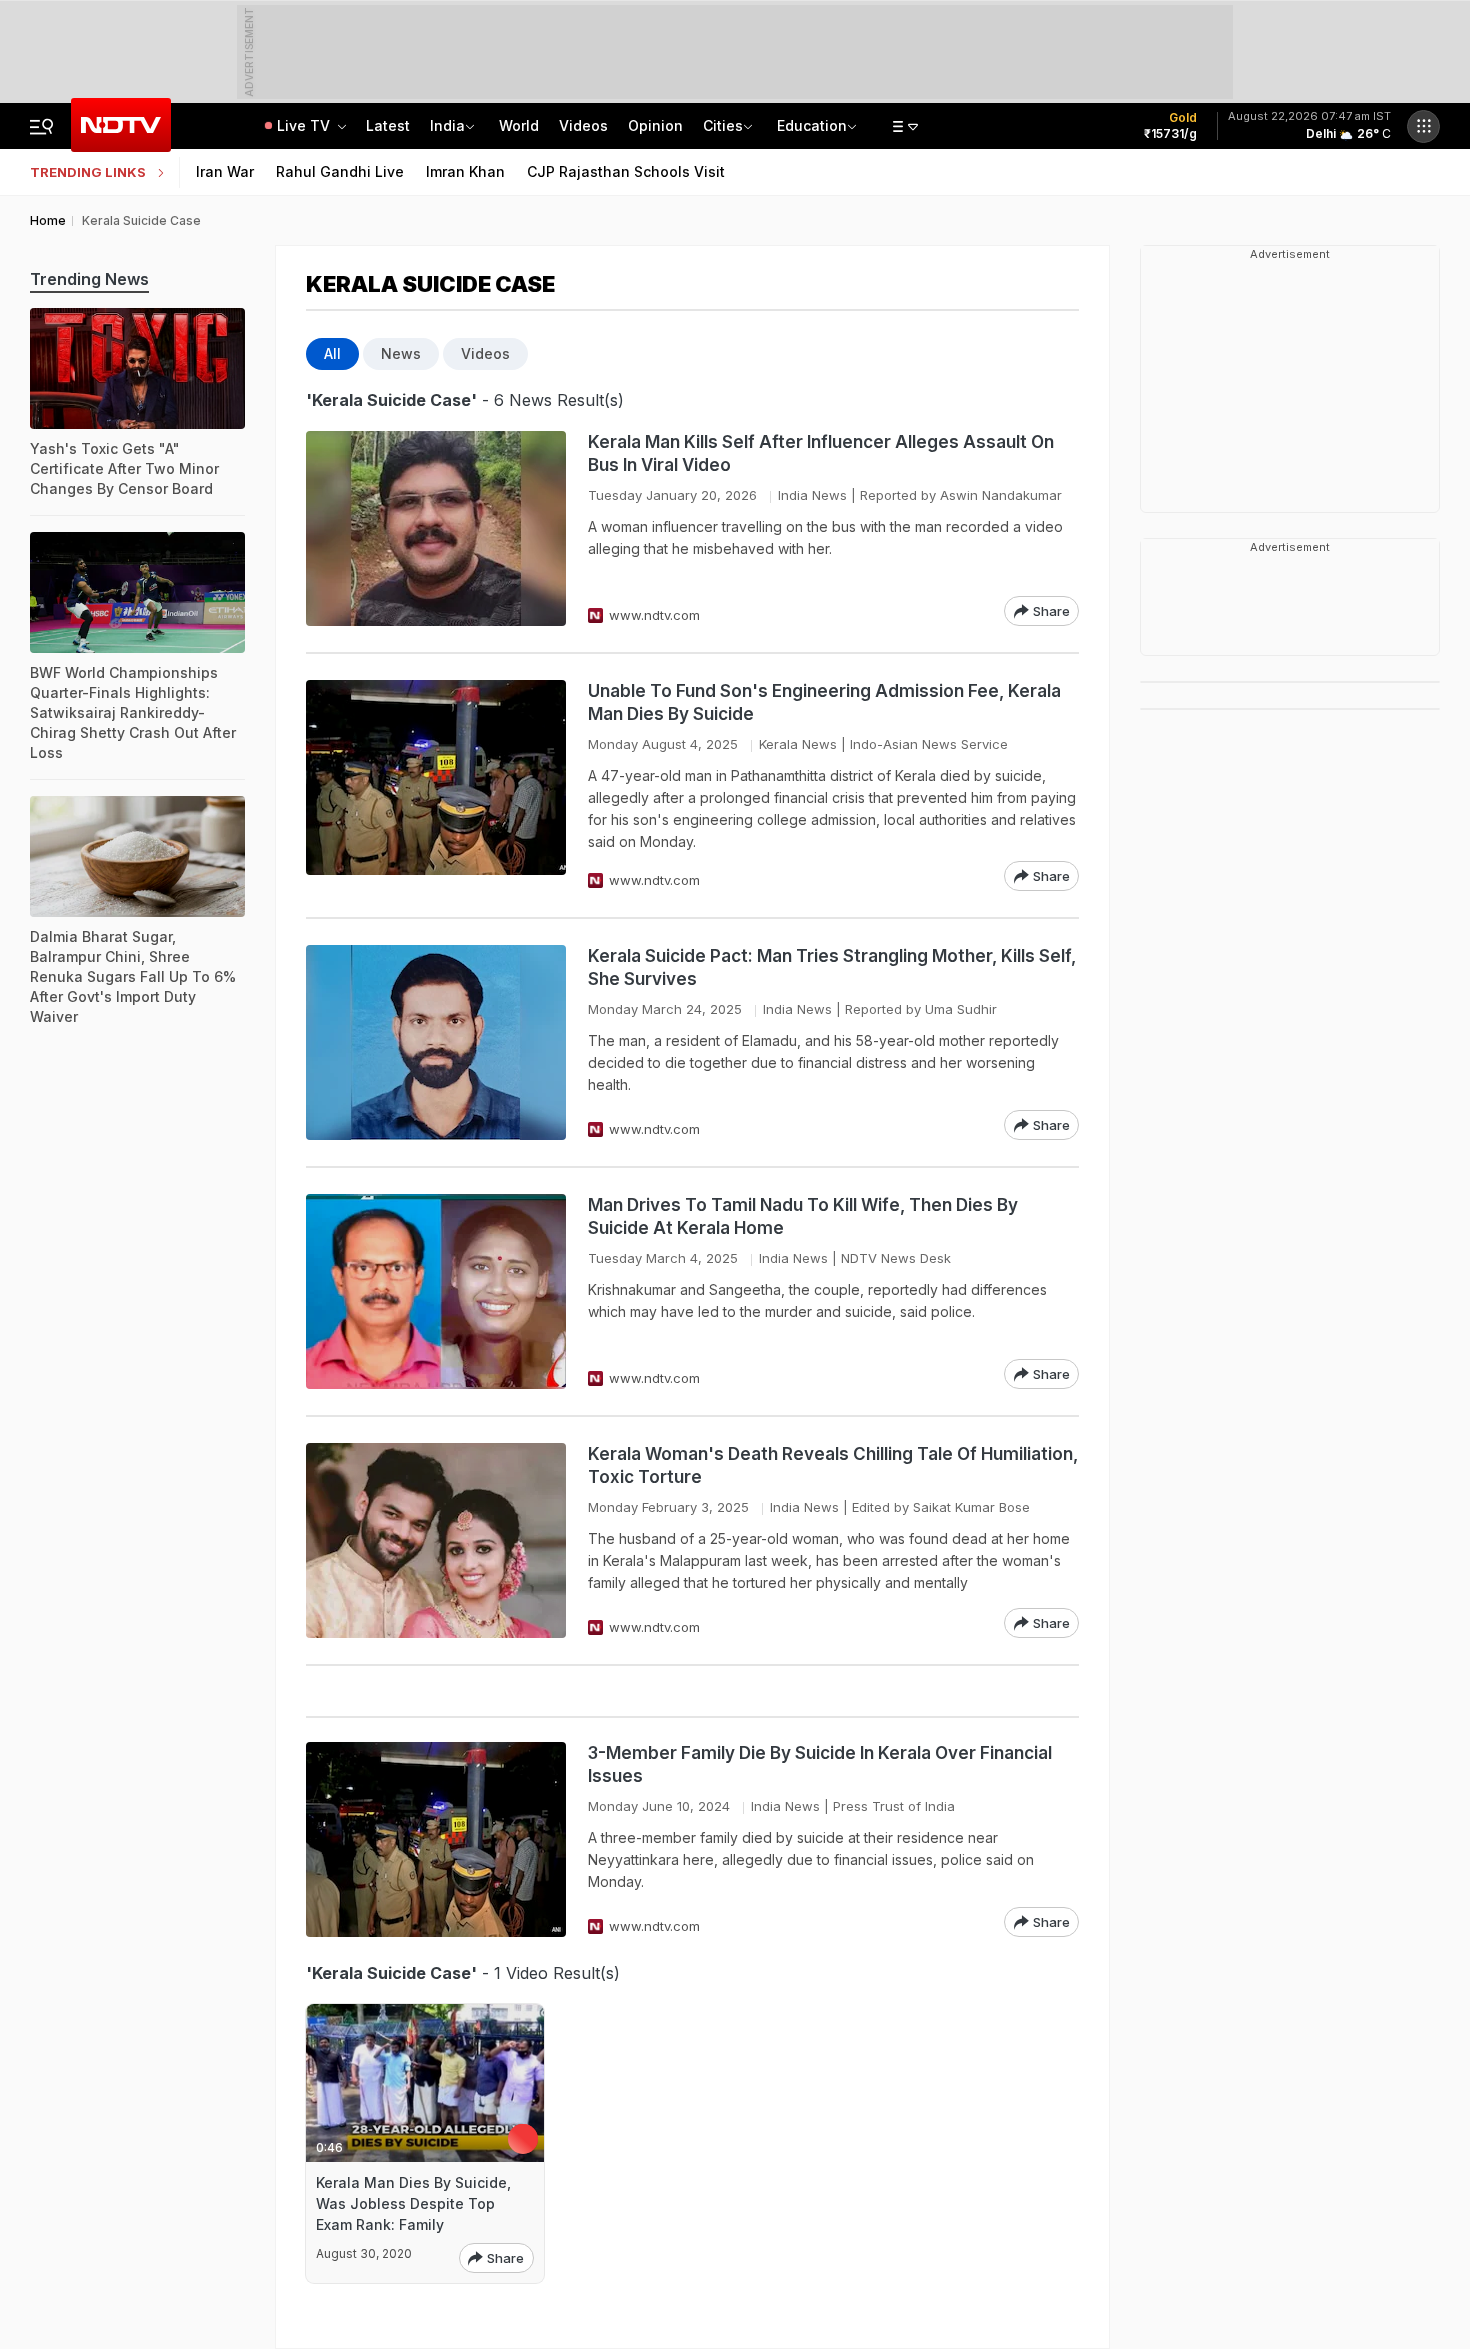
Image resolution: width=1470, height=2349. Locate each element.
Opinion (655, 125)
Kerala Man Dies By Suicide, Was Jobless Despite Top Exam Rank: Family (413, 2203)
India (447, 125)
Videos (583, 125)
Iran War (225, 171)
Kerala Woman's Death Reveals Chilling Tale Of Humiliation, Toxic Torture (833, 1465)
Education (812, 125)
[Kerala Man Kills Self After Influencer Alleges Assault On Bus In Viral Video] (436, 528)
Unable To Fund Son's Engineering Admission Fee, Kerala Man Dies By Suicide (824, 702)
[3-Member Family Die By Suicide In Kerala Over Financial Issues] (436, 1839)
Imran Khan (465, 171)
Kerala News (798, 744)
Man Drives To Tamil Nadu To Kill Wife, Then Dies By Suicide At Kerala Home (803, 1216)
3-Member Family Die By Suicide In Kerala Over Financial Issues (820, 1764)
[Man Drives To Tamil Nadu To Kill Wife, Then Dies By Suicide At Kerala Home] (436, 1291)
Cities (723, 125)
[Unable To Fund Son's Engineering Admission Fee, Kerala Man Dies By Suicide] (436, 785)
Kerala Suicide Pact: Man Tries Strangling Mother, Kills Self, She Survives (832, 967)
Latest (388, 125)
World (519, 125)
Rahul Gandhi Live (340, 171)
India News (812, 495)
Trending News (89, 279)
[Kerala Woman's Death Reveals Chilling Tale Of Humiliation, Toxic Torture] (436, 1540)
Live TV (305, 125)
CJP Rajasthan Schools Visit (626, 171)
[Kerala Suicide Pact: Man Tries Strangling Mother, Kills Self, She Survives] (436, 1042)
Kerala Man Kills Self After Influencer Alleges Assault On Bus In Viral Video (821, 453)
